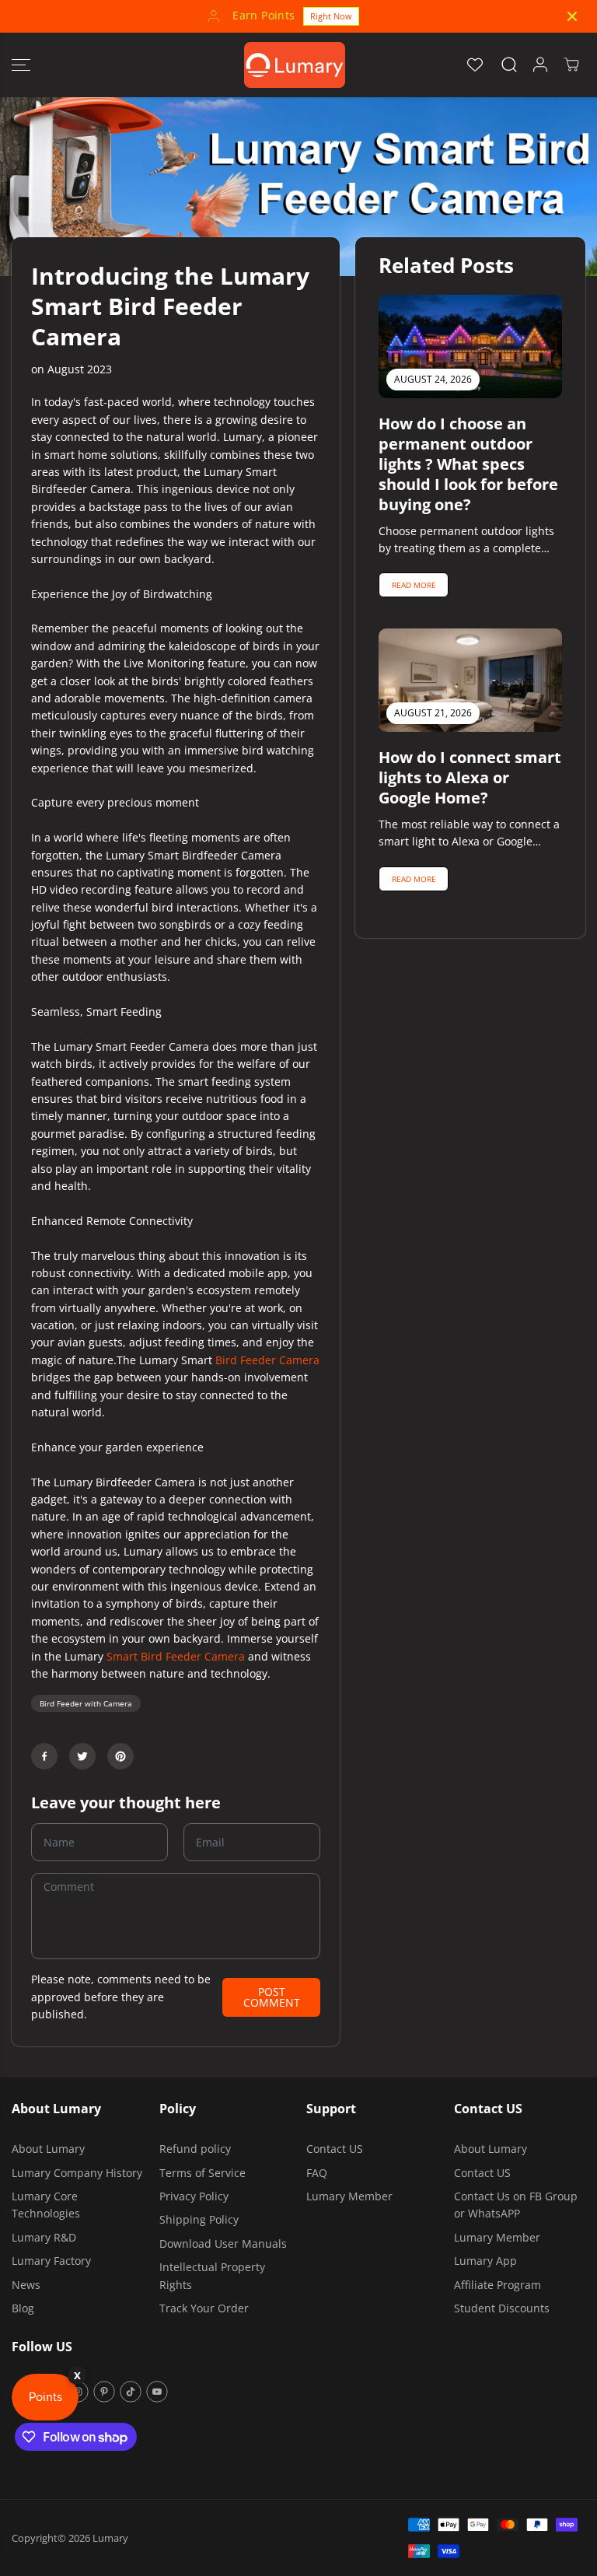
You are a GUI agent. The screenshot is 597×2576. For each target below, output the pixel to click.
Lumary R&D (44, 2237)
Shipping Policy (199, 2219)
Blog (23, 2308)
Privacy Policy (194, 2196)
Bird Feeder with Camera (86, 1703)
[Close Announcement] (572, 16)
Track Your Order (204, 2308)
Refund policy (195, 2149)
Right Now (331, 16)
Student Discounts (502, 2308)
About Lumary (48, 2149)
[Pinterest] (120, 1756)
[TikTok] (131, 2392)
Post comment (272, 1997)
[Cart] (571, 65)
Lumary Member (349, 2196)
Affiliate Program (497, 2285)
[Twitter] (82, 1756)
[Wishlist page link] (475, 65)
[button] (21, 65)
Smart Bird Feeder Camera (176, 1656)
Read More (414, 585)
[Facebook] (44, 1756)
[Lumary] (295, 65)
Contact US (335, 2149)
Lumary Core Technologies (46, 2205)
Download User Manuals (223, 2243)
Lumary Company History (77, 2173)
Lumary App (485, 2261)
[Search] (509, 65)
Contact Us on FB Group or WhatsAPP (516, 2205)
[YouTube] (157, 2392)
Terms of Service (202, 2173)
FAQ (317, 2173)
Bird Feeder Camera (267, 1360)
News (26, 2285)
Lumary (110, 2538)
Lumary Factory (51, 2261)
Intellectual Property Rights (212, 2275)
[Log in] (540, 65)
